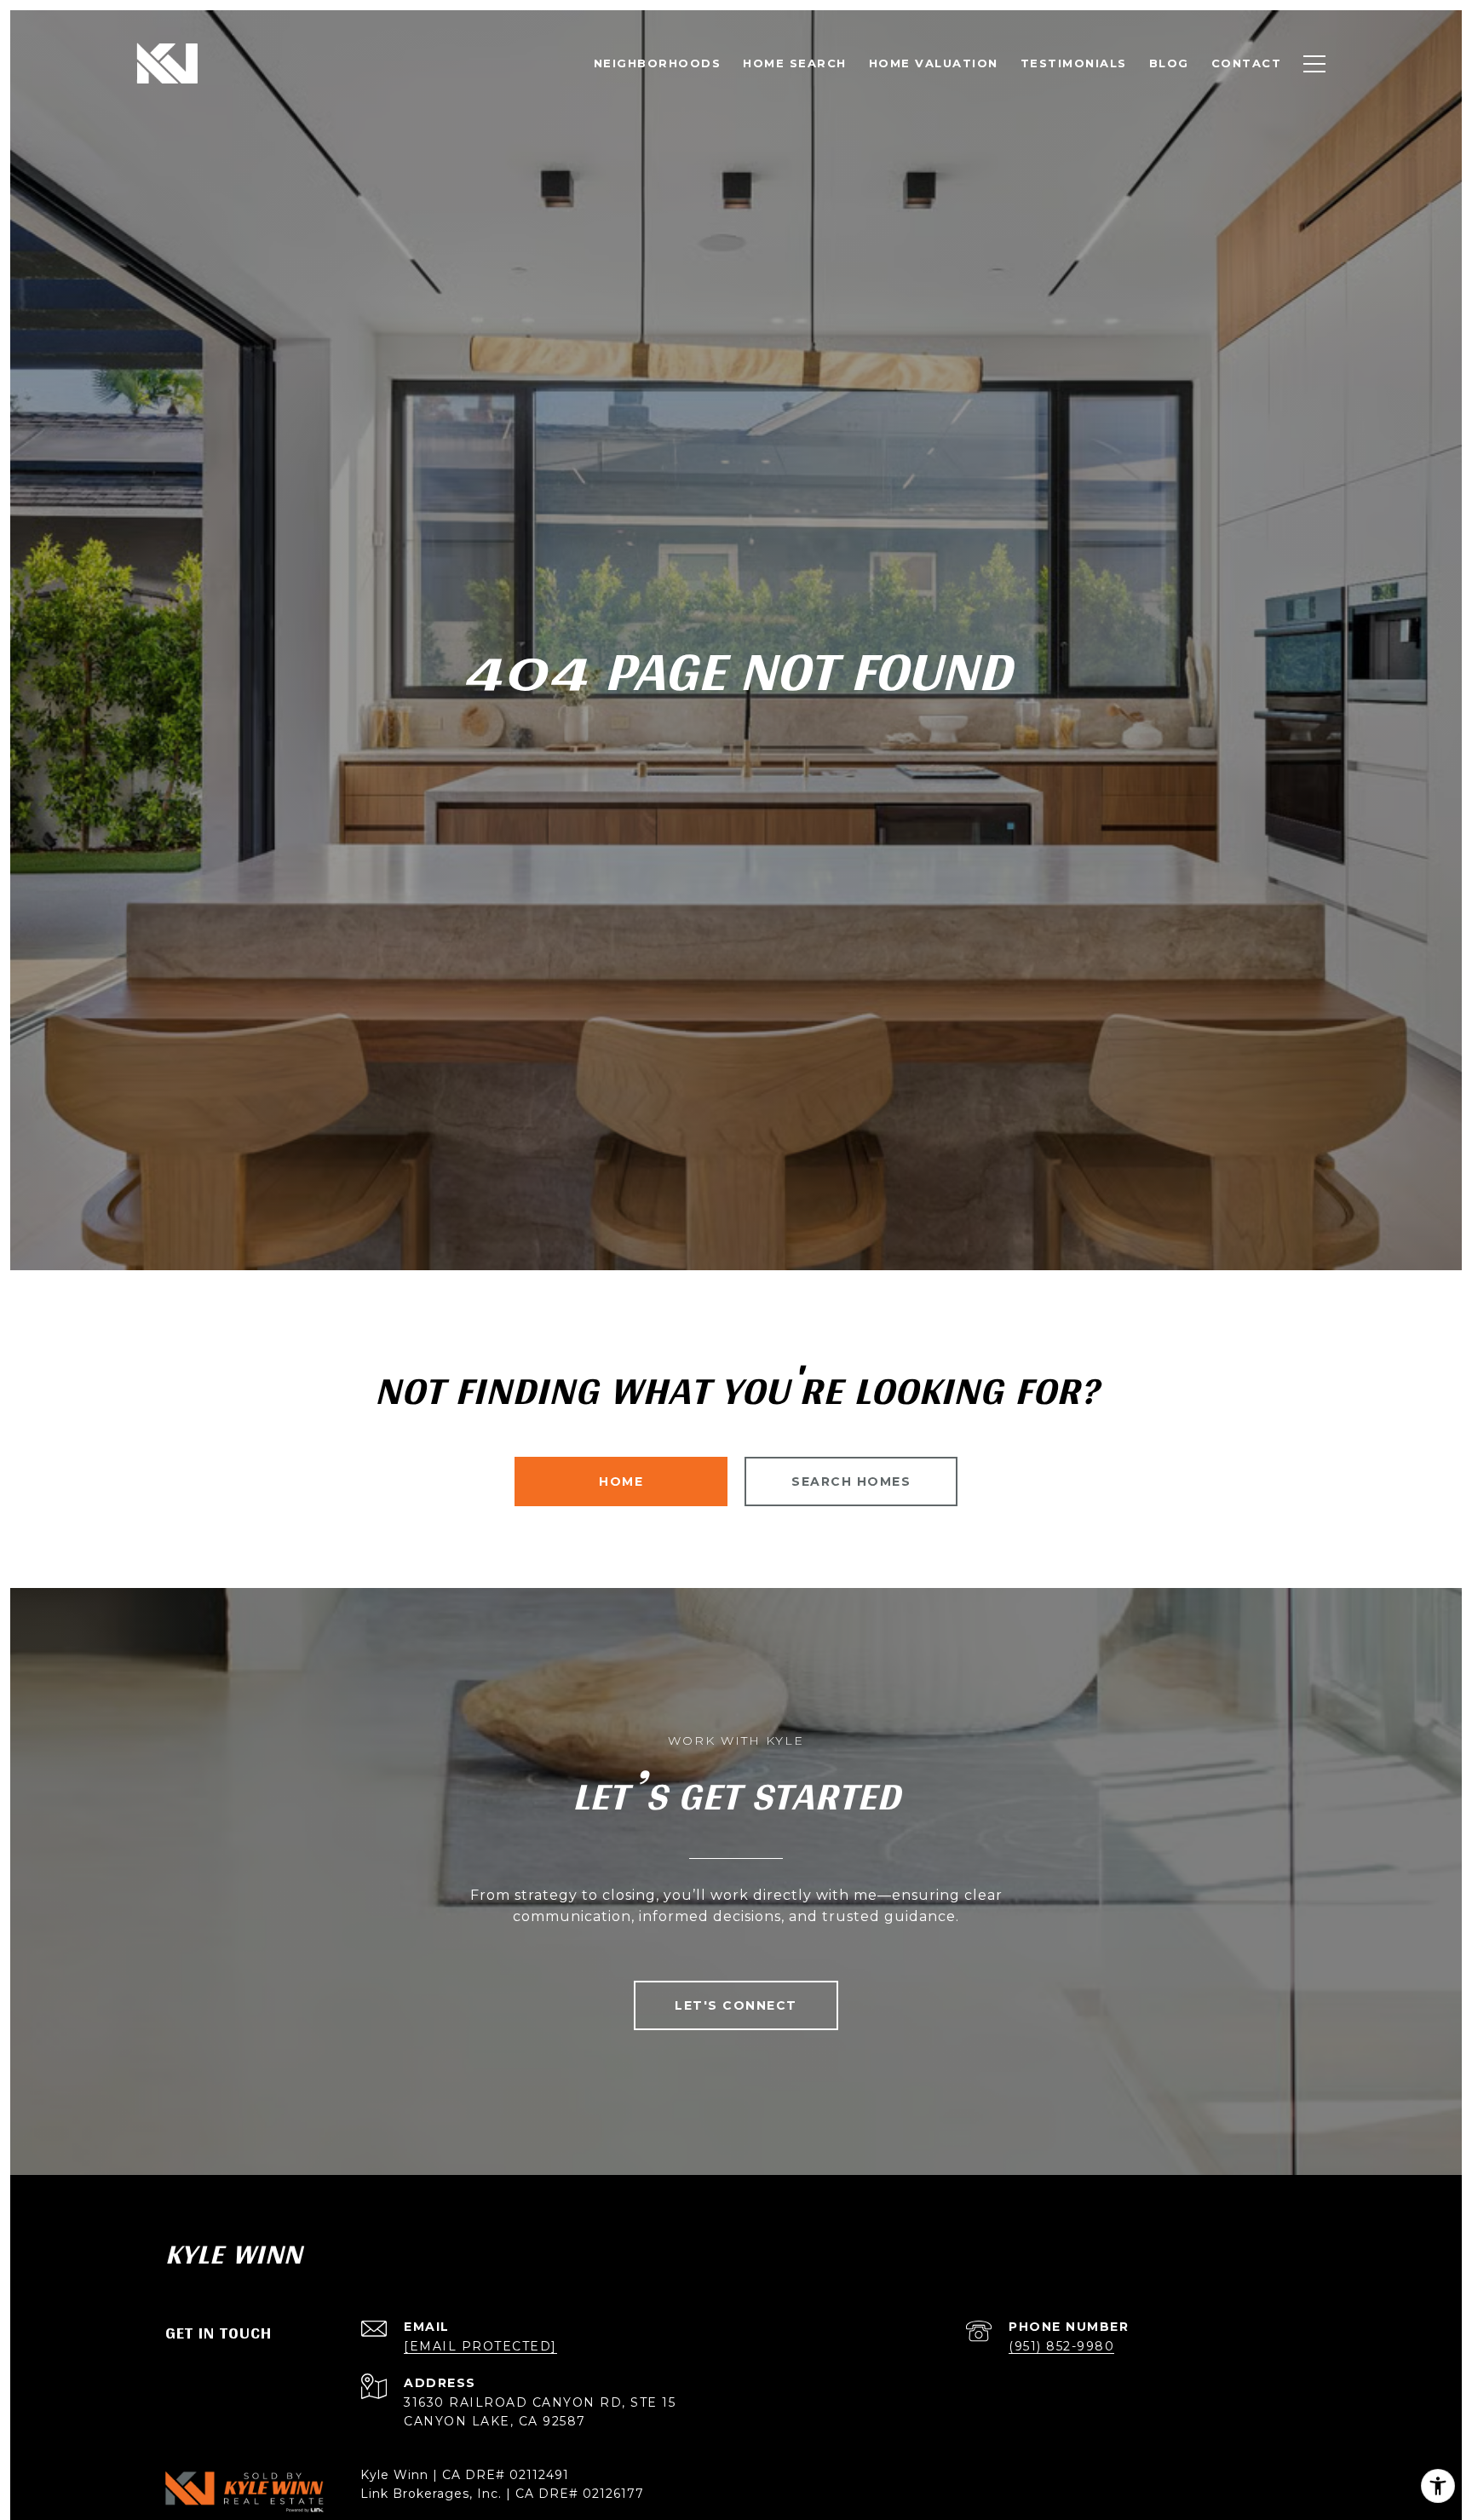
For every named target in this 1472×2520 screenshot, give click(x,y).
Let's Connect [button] (736, 2005)
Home (621, 1482)
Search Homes (851, 1482)
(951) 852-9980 (1061, 2346)
